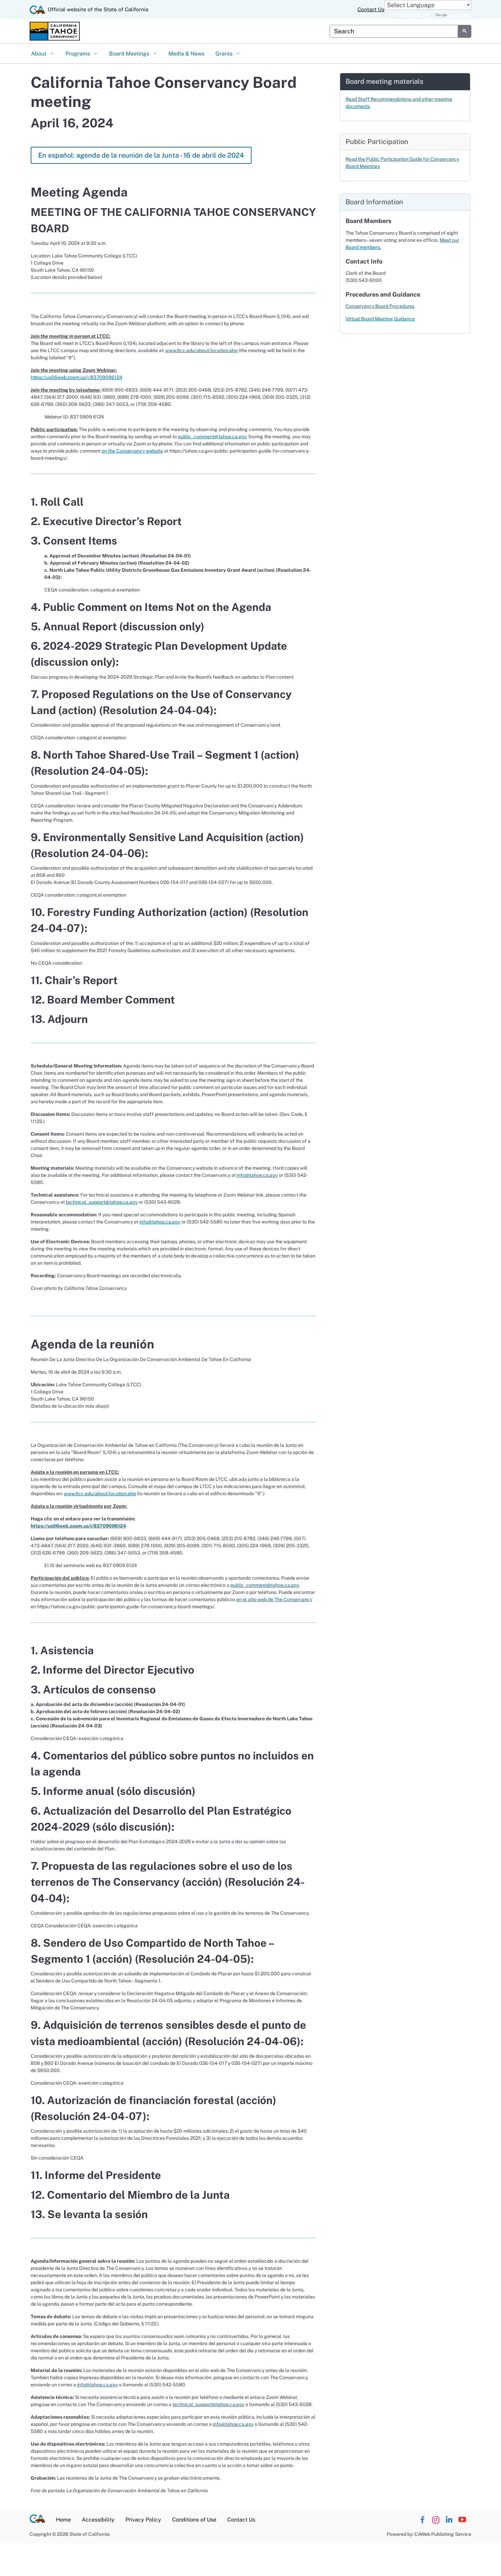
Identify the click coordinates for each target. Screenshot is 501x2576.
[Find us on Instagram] (436, 2520)
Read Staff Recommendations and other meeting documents (399, 103)
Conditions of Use (194, 2520)
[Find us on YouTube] (462, 2520)
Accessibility (98, 2520)
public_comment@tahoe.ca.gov (212, 437)
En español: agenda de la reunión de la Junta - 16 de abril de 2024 (141, 155)
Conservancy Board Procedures (380, 306)
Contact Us (371, 9)
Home (63, 2520)
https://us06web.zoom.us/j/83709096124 (77, 377)
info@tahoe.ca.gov (257, 1175)
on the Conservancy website (132, 451)
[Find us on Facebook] (422, 2520)
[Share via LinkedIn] (449, 2520)
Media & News (186, 54)
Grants (225, 54)
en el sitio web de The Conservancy (274, 1599)
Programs (78, 54)
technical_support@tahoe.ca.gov (102, 1202)
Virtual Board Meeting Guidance (380, 319)
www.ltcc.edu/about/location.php (201, 350)
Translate (460, 15)
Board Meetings (130, 54)
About (39, 54)
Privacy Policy (143, 2520)
